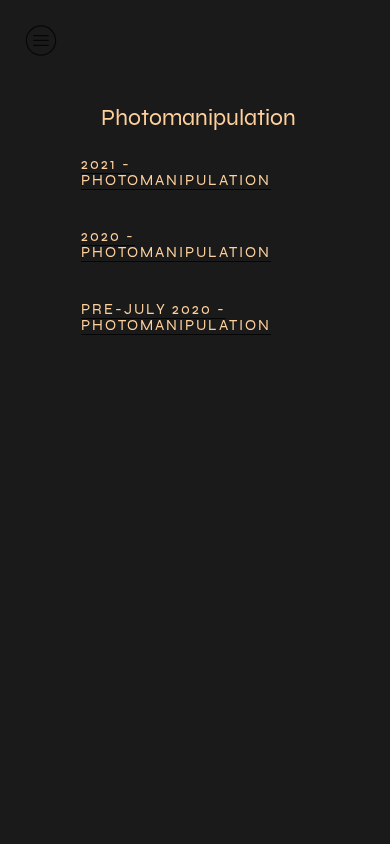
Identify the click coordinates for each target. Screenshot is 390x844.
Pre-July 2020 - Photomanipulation (176, 317)
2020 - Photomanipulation (176, 244)
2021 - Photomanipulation (176, 172)
